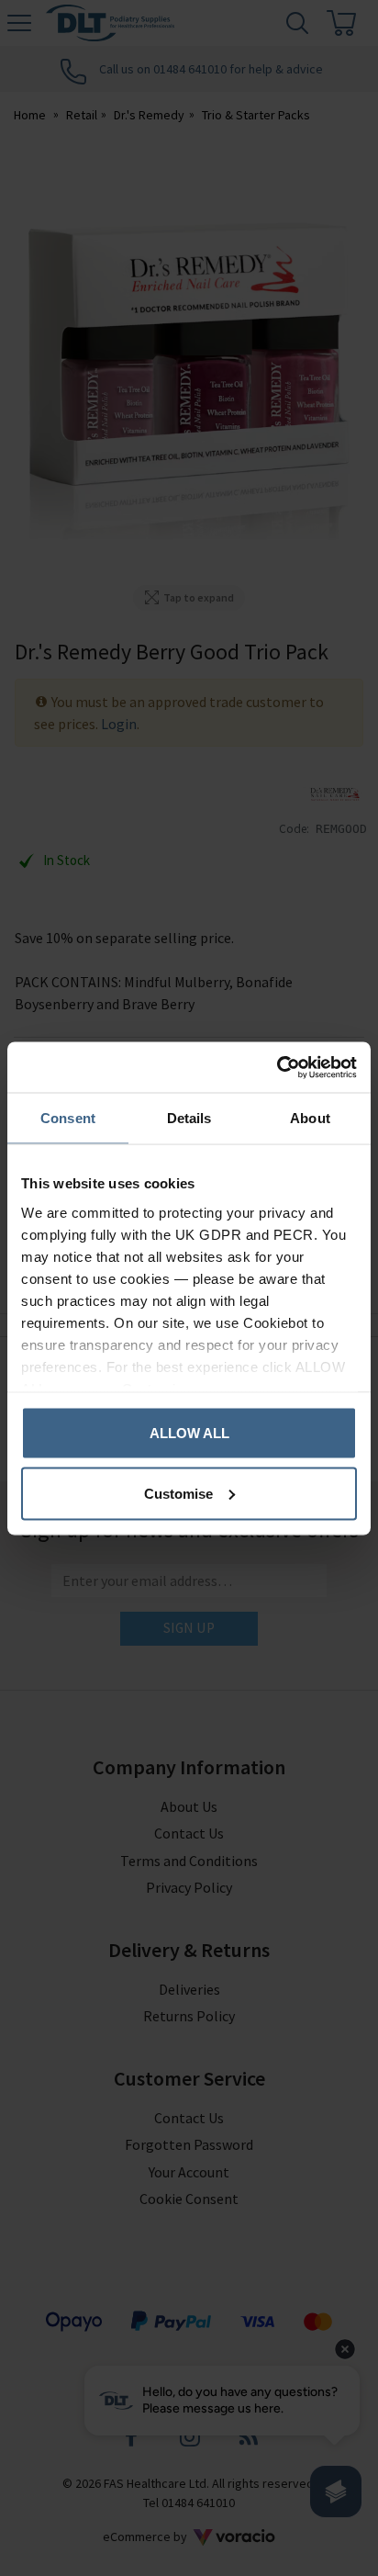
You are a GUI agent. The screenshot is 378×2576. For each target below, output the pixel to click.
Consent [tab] (68, 1118)
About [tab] (310, 1118)
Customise (178, 1493)
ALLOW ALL (189, 1433)
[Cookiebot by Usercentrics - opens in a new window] (277, 1067)
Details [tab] (189, 1118)
